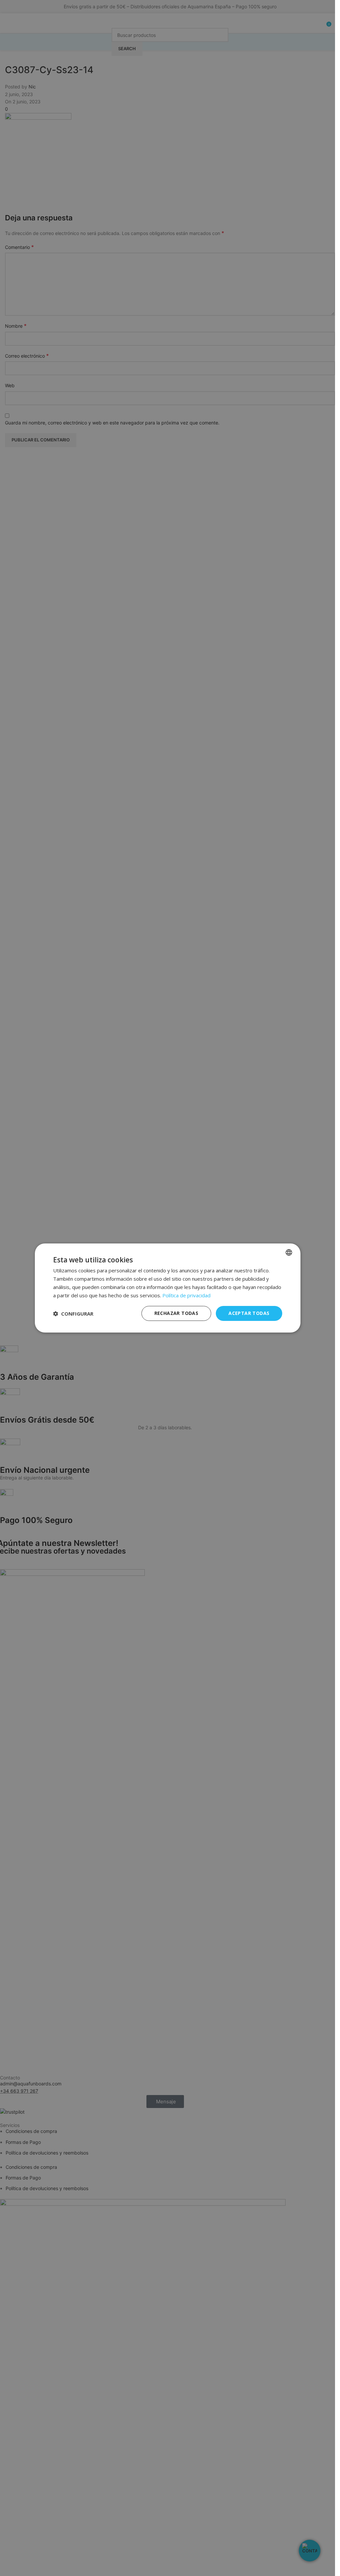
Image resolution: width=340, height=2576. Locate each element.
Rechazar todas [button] (176, 1313)
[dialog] (168, 1288)
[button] (73, 1314)
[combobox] (289, 1252)
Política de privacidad (186, 1295)
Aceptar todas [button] (249, 1313)
